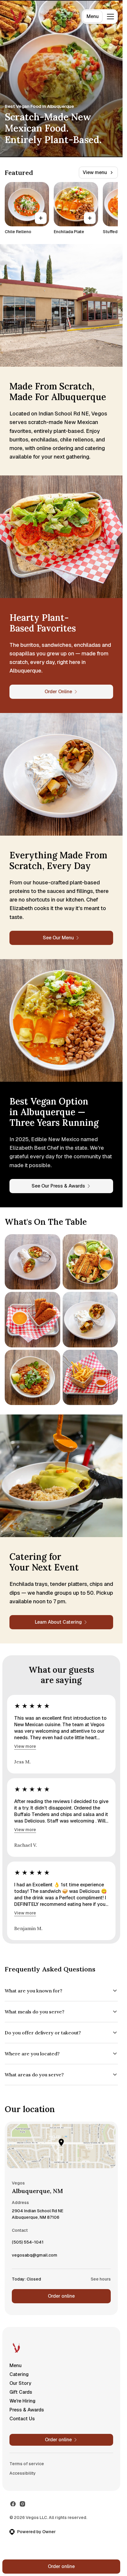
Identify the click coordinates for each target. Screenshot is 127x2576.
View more (25, 1746)
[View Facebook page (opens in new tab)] (13, 2504)
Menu (93, 16)
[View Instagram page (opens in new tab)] (22, 2504)
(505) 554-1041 (28, 2244)
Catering (19, 2374)
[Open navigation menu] (110, 17)
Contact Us (22, 2419)
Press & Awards (27, 2410)
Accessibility (23, 2473)
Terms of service (27, 2464)
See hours (101, 2279)
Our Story (20, 2383)
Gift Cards (21, 2392)
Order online (61, 2296)
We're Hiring (22, 2401)
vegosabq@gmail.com (35, 2257)
